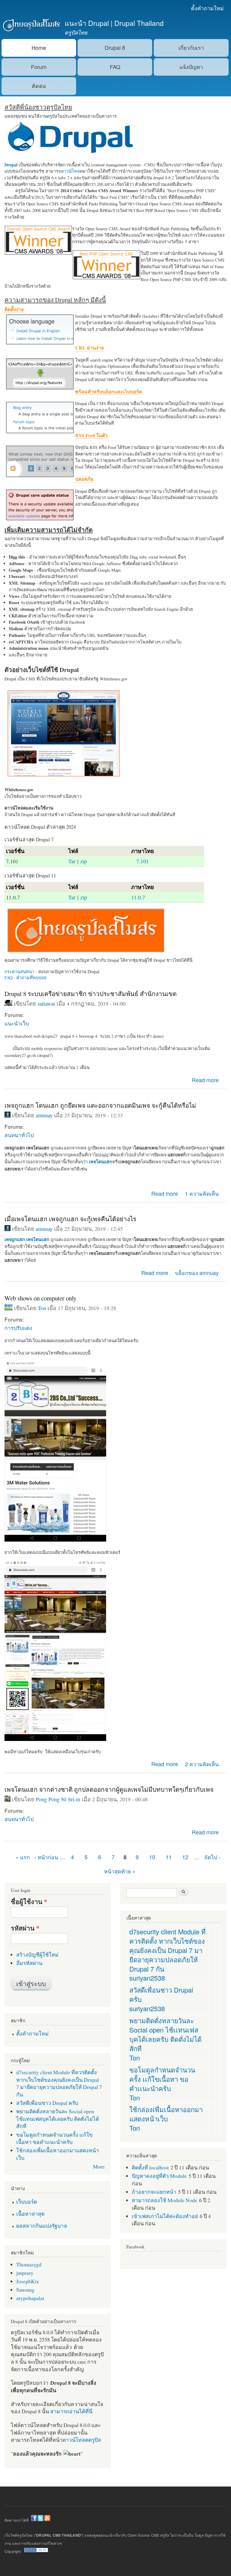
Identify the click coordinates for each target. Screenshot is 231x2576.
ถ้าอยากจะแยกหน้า (154, 2192)
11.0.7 (138, 897)
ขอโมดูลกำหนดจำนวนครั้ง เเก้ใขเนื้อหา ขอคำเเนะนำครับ (54, 2138)
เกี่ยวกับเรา (191, 48)
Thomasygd (29, 2264)
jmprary (25, 2273)
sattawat (46, 1003)
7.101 (142, 861)
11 (169, 1857)
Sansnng (25, 2290)
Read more (205, 1080)
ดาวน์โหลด (72, 171)
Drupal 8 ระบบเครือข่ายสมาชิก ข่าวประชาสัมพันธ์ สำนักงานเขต (91, 994)
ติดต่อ (39, 86)
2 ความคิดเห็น (202, 1764)
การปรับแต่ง (18, 1328)
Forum (39, 67)
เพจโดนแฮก (38, 1239)
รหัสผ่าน (25, 1928)
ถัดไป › (212, 1857)
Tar (72, 861)
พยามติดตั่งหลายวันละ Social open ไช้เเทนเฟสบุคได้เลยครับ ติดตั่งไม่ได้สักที (58, 2119)
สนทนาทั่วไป (19, 1135)
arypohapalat (30, 2298)
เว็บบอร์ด (27, 2202)
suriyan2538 (147, 1978)
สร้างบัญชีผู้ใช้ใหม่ (37, 1954)
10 (152, 1857)
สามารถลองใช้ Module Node (165, 2200)
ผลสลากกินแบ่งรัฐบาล (42, 2226)
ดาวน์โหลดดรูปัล (82, 2440)
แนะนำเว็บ (17, 1023)
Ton (42, 1308)
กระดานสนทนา (19, 972)
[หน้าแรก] (31, 26)
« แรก (23, 1857)
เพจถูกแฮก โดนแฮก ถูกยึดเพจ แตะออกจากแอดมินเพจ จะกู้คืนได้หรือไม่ (100, 1105)
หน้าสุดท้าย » (120, 1871)
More (99, 2166)
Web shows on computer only (40, 1298)
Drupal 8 (115, 48)
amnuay (44, 1115)
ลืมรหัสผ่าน (29, 1963)
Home (39, 48)
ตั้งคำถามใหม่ (207, 8)
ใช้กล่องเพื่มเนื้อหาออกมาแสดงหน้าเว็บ (166, 2114)
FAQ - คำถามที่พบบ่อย (25, 978)
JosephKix (28, 2281)
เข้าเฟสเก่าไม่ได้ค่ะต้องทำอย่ (165, 2216)
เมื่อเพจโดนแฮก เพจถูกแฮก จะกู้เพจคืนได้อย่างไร (70, 1219)
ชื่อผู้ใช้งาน (29, 1902)
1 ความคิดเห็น (202, 1193)
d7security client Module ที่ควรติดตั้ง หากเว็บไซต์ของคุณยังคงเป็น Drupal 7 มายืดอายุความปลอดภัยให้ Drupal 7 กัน (59, 2083)
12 (185, 1857)
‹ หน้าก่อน (46, 1857)
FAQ (115, 67)
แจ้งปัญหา (191, 67)
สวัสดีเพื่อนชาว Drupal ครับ (47, 2103)
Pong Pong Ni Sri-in (58, 1799)
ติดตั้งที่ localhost (150, 2167)
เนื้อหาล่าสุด (30, 2214)
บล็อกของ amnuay (197, 1273)
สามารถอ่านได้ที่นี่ (71, 2411)
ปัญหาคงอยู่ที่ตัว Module (159, 2176)
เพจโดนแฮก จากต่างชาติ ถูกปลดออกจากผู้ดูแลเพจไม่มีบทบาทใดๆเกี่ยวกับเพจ (109, 1789)
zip (84, 861)
